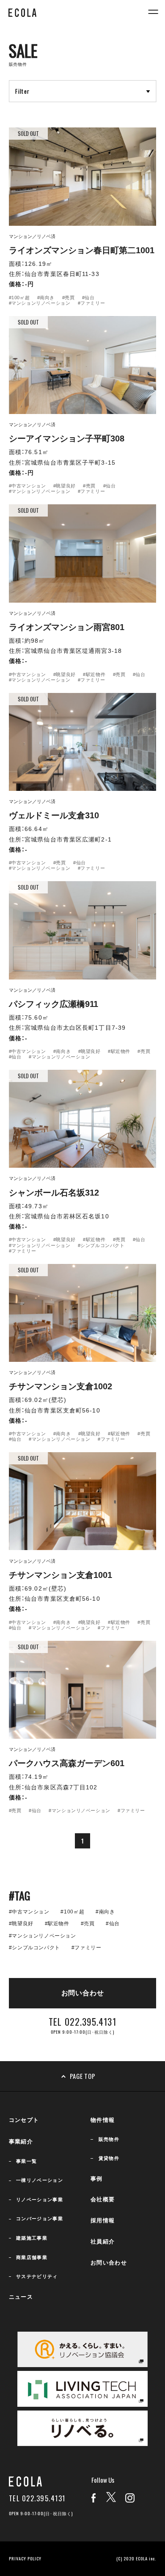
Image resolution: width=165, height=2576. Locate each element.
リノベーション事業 (40, 2200)
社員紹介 (103, 2242)
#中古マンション (27, 486)
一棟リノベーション (40, 2180)
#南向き (46, 298)
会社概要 (103, 2199)
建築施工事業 (32, 2238)
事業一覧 (26, 2161)
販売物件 (109, 2139)
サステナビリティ (37, 2276)
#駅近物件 (94, 674)
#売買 (69, 298)
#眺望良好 (65, 486)
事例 (97, 2179)
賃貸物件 (109, 2158)
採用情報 (103, 2220)
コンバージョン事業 (40, 2219)
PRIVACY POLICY (25, 2558)
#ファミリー (91, 303)
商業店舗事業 (32, 2257)
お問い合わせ (109, 2263)
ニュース (21, 2297)
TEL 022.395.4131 (37, 2499)
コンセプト (24, 2120)
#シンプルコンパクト (101, 1245)
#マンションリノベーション (40, 303)
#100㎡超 (19, 298)
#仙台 (88, 298)
